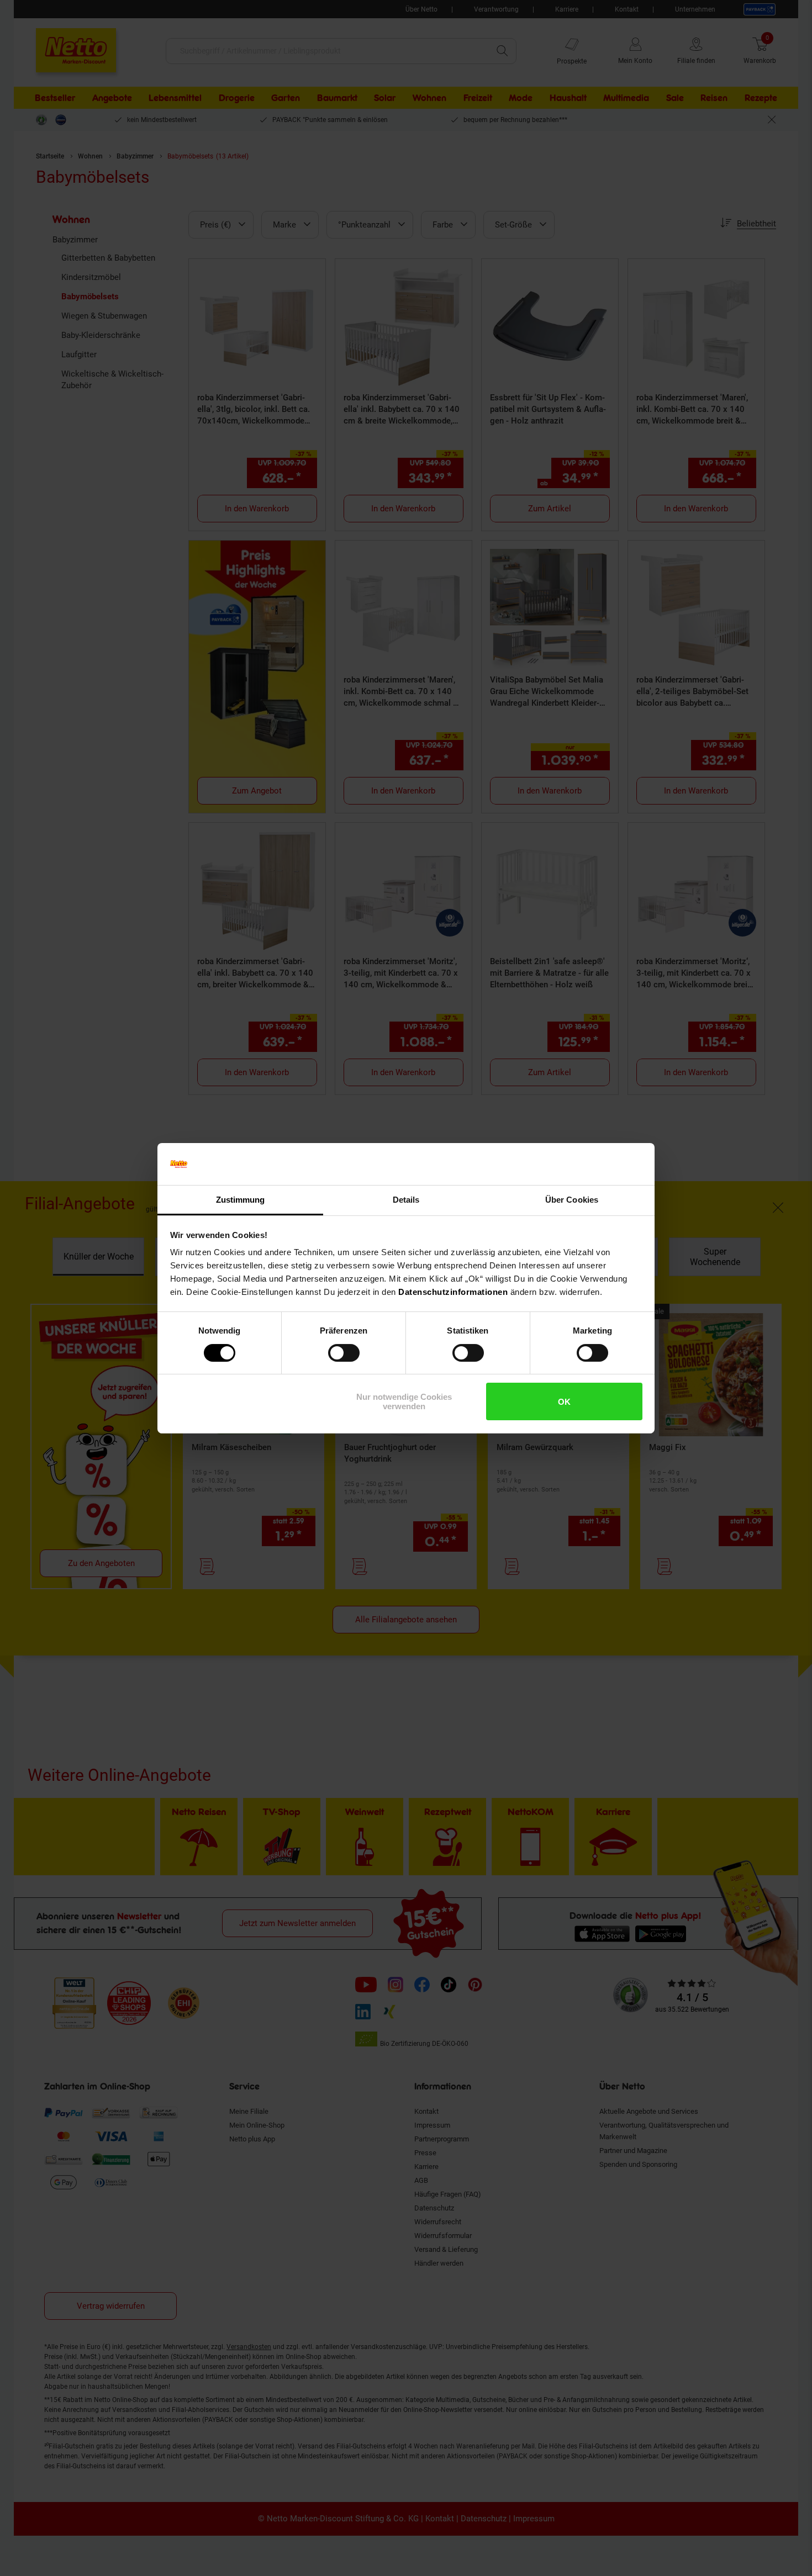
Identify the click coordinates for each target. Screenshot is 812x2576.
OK (564, 1402)
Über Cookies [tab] (572, 1200)
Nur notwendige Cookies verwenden (404, 1401)
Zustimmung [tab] (241, 1200)
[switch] (344, 1353)
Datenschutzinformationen (453, 1292)
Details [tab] (406, 1200)
